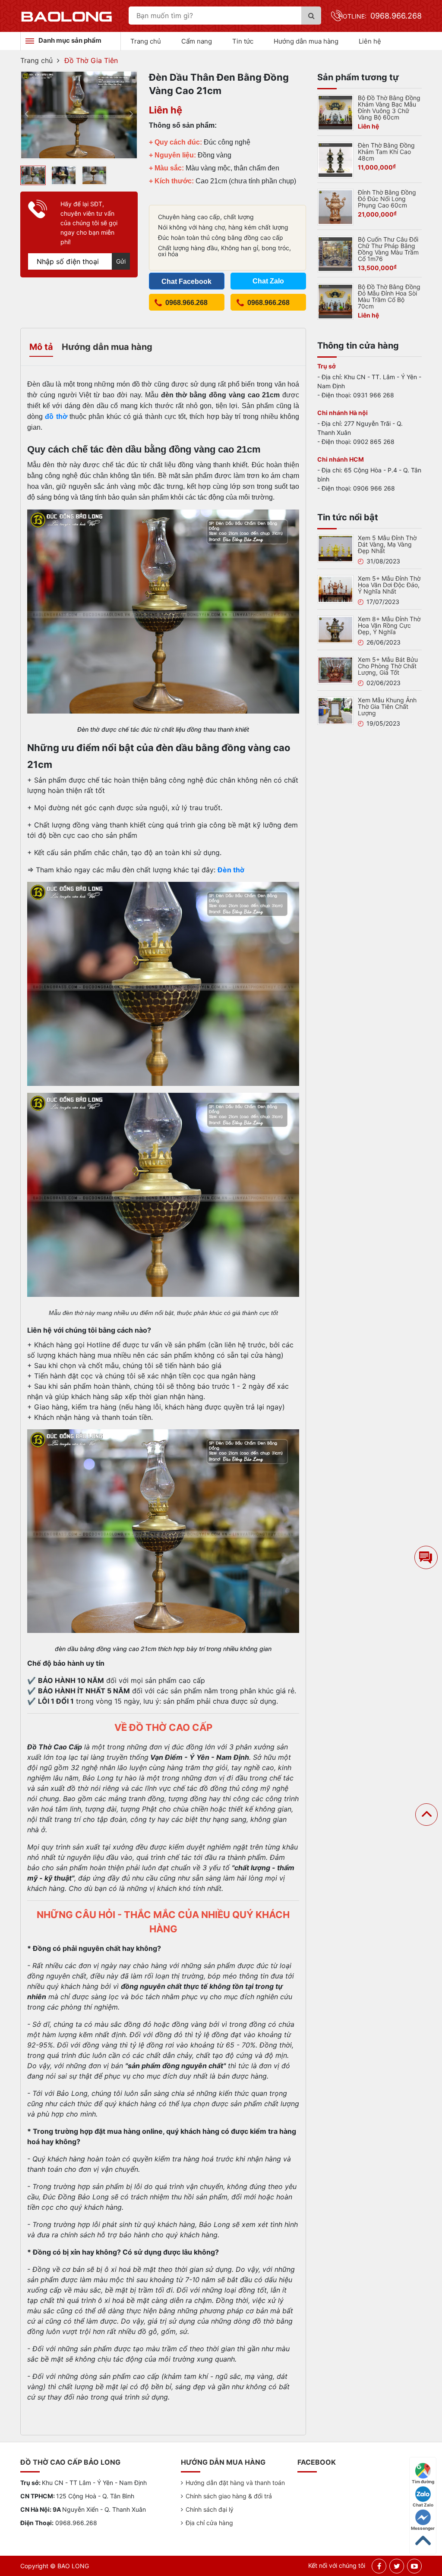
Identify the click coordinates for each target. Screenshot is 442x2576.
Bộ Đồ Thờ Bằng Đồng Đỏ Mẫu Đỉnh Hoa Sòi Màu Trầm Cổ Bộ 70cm (389, 296)
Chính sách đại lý (210, 2509)
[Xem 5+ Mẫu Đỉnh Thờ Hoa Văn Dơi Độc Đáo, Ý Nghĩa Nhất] (335, 588)
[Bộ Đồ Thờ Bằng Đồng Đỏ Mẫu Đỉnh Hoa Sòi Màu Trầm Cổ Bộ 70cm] (335, 301)
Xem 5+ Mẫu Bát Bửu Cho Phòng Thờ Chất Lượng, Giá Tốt (388, 666)
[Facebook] (379, 2566)
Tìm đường (423, 2482)
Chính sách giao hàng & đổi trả (229, 2496)
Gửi (121, 261)
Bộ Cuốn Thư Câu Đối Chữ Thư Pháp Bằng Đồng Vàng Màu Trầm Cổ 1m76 (388, 249)
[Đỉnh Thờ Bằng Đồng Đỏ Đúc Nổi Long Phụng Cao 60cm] (335, 206)
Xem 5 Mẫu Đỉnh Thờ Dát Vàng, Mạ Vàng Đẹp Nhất (387, 544)
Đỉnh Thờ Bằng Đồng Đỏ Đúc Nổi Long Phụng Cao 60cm (387, 199)
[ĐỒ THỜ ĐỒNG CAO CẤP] (67, 16)
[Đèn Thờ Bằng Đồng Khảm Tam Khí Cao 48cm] (335, 159)
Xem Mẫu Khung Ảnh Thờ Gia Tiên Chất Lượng (387, 706)
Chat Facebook (186, 282)
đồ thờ (56, 417)
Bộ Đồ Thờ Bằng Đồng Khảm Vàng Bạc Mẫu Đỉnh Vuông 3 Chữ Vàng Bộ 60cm (389, 107)
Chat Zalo (423, 2505)
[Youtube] (414, 2566)
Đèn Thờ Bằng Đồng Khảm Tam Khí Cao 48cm (386, 152)
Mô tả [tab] (41, 347)
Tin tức (243, 41)
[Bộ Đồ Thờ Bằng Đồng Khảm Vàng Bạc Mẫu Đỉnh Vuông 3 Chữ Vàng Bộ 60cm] (335, 112)
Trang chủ (146, 41)
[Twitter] (397, 2566)
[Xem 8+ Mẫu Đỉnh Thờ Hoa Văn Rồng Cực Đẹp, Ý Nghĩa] (335, 629)
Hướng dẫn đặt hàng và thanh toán (235, 2483)
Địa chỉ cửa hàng (209, 2523)
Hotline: (380, 16)
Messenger (423, 2528)
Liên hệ (370, 41)
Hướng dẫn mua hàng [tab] (107, 347)
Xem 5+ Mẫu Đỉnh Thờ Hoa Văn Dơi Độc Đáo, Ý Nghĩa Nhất (389, 585)
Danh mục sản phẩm (70, 40)
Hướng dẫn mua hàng (306, 41)
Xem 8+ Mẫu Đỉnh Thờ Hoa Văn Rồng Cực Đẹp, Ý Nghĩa (389, 625)
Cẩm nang (197, 41)
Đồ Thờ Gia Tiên (91, 60)
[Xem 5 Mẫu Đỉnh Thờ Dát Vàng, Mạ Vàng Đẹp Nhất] (335, 548)
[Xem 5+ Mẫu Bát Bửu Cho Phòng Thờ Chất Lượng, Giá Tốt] (335, 670)
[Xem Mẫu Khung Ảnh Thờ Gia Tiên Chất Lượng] (335, 710)
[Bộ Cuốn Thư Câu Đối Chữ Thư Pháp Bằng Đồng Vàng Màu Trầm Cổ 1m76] (335, 253)
